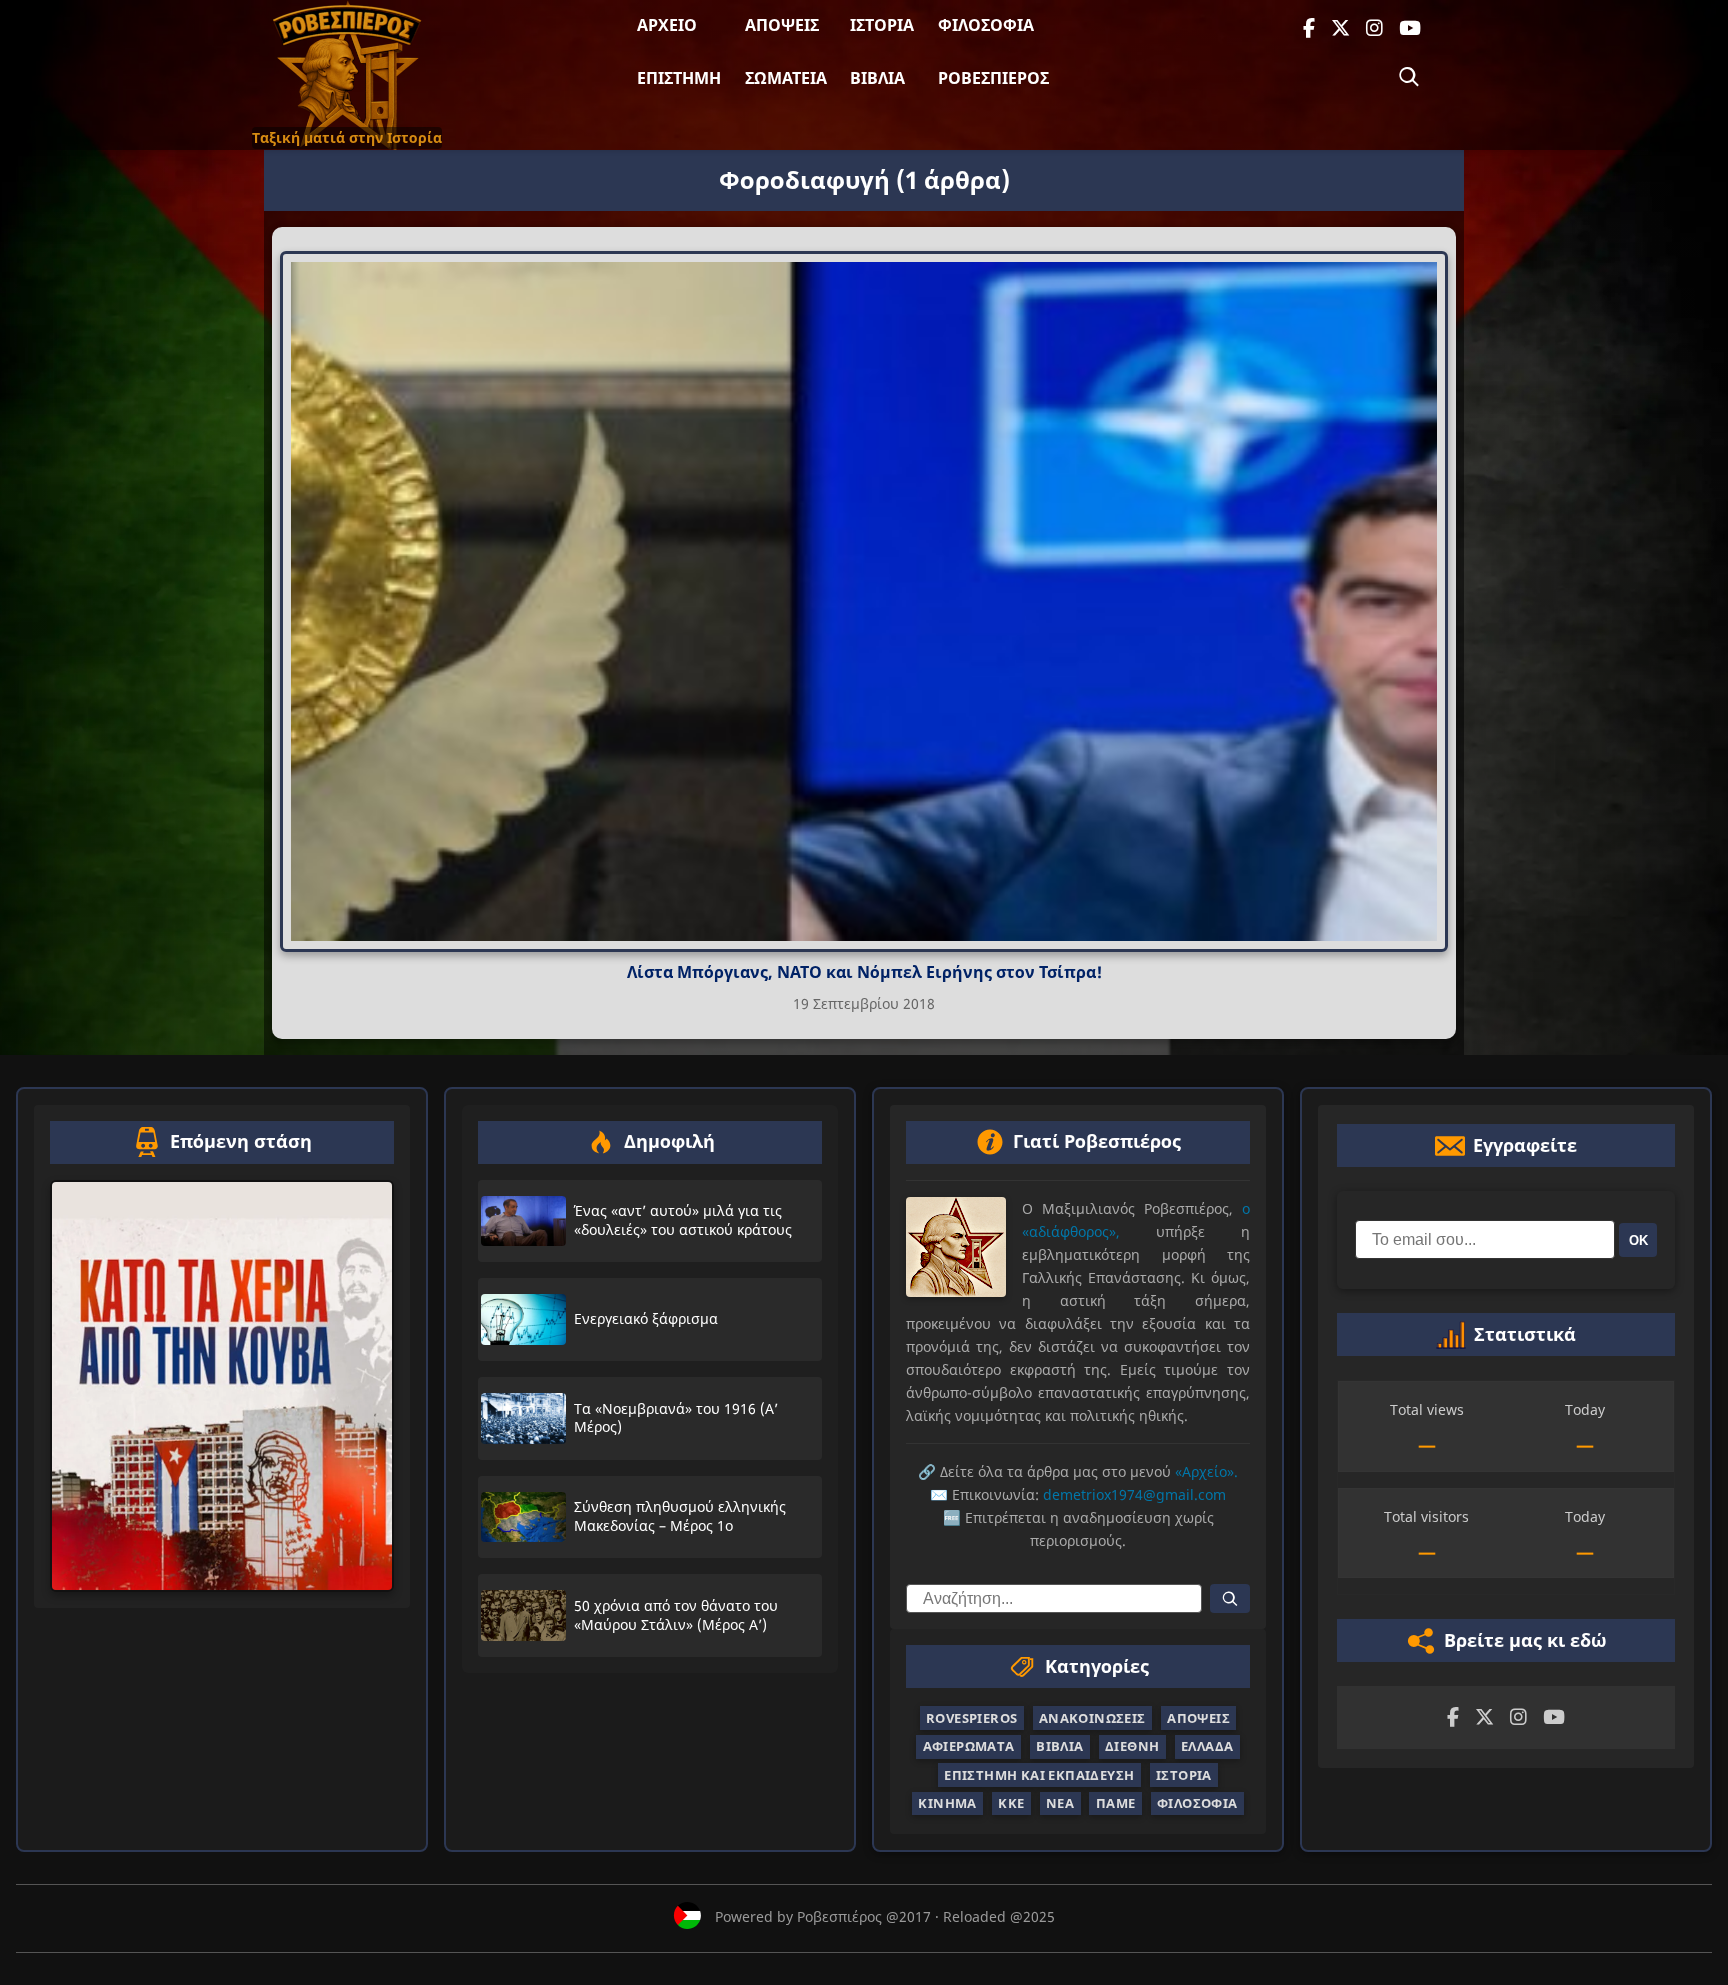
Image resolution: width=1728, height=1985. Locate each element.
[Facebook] (1309, 28)
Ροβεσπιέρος (993, 78)
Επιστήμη (679, 78)
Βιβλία (877, 78)
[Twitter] (1340, 28)
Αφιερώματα (969, 1746)
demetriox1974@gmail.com (1134, 1494)
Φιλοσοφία (986, 25)
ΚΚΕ (1011, 1803)
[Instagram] (1374, 28)
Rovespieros (971, 1718)
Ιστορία (882, 25)
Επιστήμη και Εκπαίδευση (1039, 1775)
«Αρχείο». (1206, 1471)
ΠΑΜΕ (1116, 1803)
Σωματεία (786, 78)
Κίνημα (947, 1803)
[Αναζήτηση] (1409, 77)
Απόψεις (782, 25)
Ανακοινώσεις (1092, 1718)
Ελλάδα (1207, 1746)
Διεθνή (1132, 1746)
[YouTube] (1410, 28)
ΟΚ (1638, 1239)
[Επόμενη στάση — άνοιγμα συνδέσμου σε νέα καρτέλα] (222, 1386)
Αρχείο (667, 25)
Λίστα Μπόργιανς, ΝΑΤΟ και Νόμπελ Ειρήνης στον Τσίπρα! (864, 972)
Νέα (1060, 1803)
